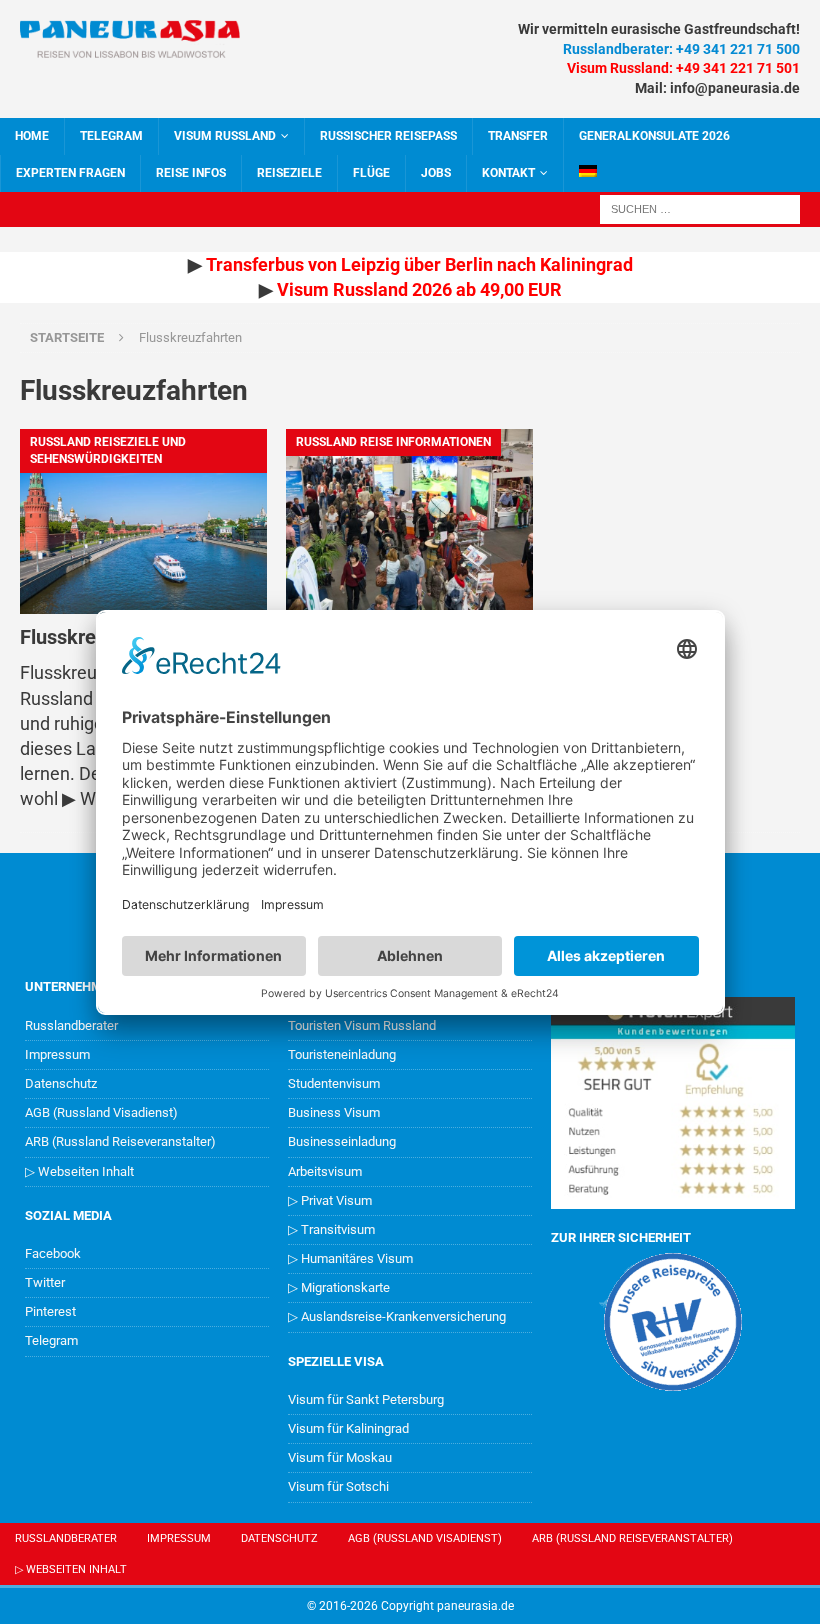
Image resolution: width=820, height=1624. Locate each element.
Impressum (57, 1054)
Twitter (45, 1282)
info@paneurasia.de (735, 88)
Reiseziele (289, 173)
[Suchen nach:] (700, 207)
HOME (32, 136)
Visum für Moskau (340, 1457)
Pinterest (50, 1311)
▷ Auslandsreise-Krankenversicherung (397, 1316)
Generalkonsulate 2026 (654, 136)
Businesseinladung (342, 1141)
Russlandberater (71, 1025)
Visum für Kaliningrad (348, 1428)
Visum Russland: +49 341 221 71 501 (683, 68)
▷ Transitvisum (331, 1229)
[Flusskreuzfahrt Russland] (143, 521)
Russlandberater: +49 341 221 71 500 (681, 49)
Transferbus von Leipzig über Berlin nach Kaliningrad (419, 264)
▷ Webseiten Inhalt (79, 1171)
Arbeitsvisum (325, 1171)
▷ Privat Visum (330, 1200)
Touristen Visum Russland (362, 1025)
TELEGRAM (111, 136)
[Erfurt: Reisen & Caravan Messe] (409, 521)
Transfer (518, 136)
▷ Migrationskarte (339, 1287)
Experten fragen (70, 173)
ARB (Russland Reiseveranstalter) (120, 1141)
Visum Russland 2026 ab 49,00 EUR (419, 289)
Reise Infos (191, 173)
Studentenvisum (334, 1083)
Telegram (51, 1340)
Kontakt (508, 173)
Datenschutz (61, 1083)
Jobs (436, 173)
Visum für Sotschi (338, 1486)
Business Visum (334, 1112)
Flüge (371, 173)
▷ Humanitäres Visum (350, 1258)
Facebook (53, 1253)
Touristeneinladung (342, 1054)
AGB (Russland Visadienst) (101, 1112)
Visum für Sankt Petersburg (366, 1399)
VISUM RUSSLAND (225, 136)
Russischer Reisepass (388, 136)
